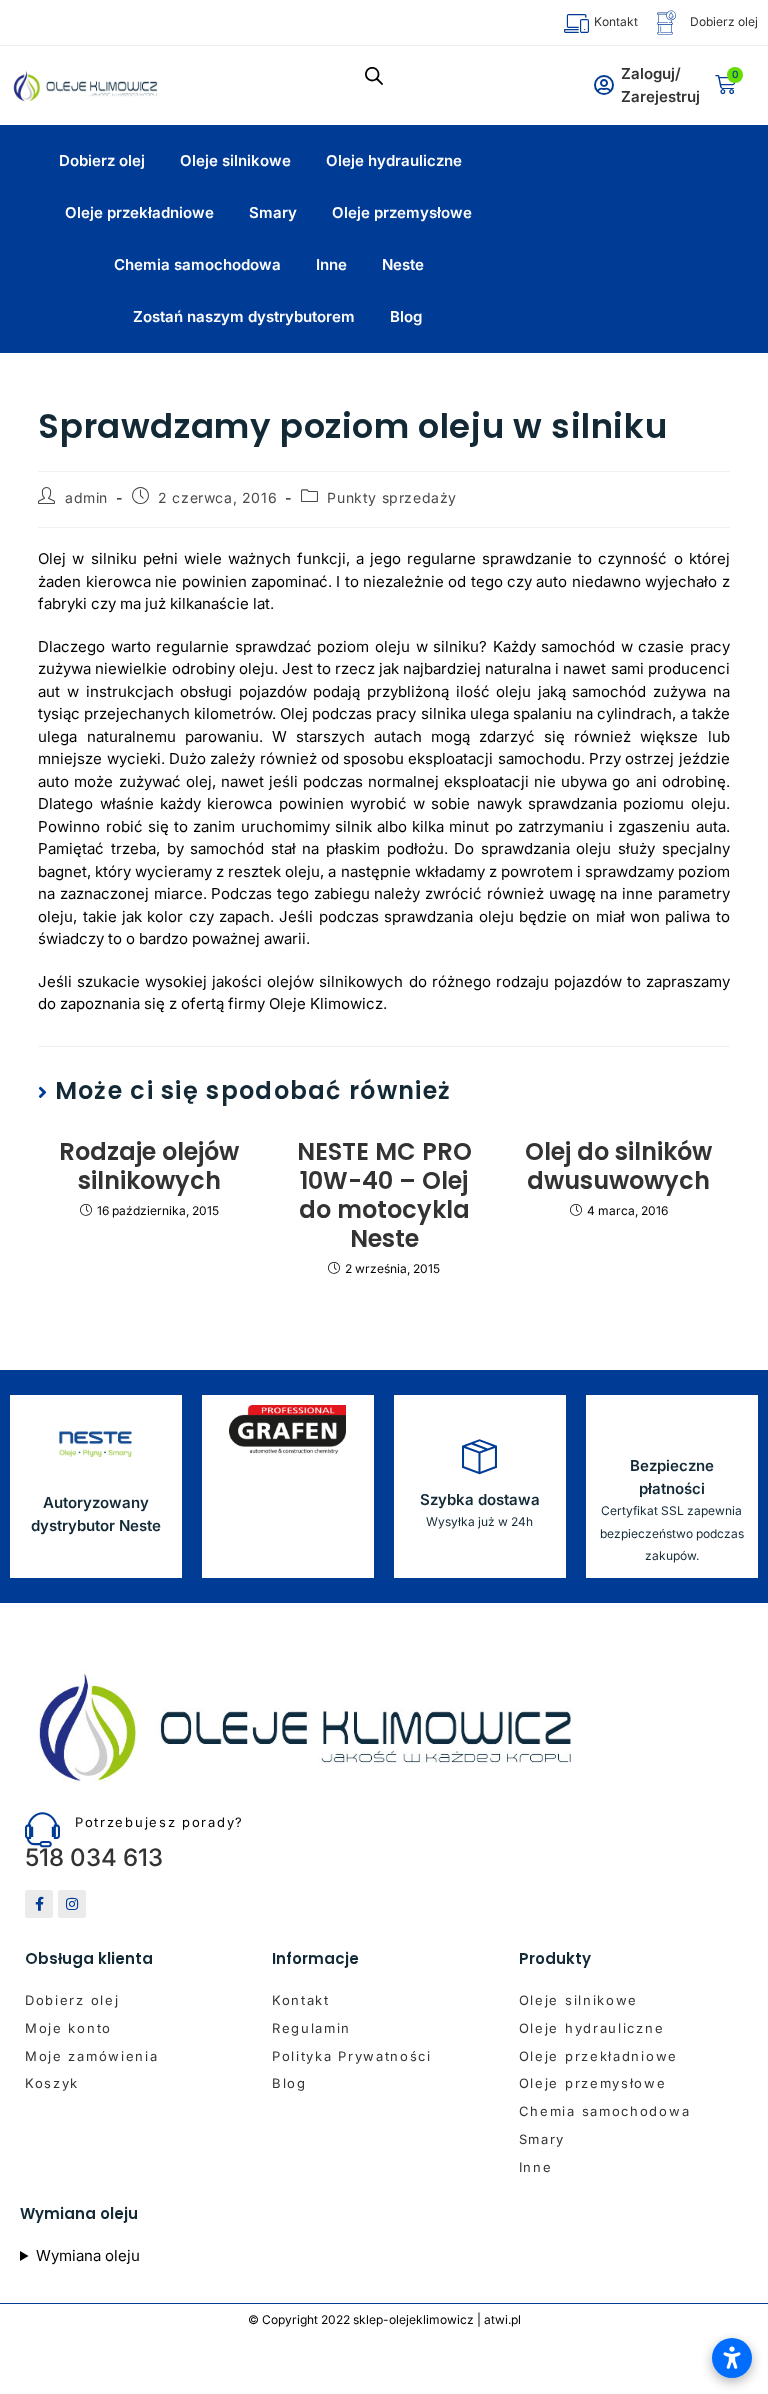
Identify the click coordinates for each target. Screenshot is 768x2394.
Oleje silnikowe (235, 160)
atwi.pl (502, 2319)
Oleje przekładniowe (139, 212)
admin (86, 497)
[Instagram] (72, 1904)
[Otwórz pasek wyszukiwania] (374, 75)
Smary (273, 212)
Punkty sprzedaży (392, 497)
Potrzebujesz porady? (159, 1822)
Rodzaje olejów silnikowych (149, 1167)
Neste (403, 264)
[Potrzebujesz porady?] (42, 1829)
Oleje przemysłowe (402, 212)
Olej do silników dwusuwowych (618, 1167)
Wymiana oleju (88, 2255)
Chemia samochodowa (197, 264)
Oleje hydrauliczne (394, 160)
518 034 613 (94, 1857)
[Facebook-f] (39, 1904)
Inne (331, 264)
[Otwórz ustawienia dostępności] (732, 2358)
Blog (406, 316)
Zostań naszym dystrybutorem (244, 316)
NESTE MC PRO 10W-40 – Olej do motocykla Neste (384, 1195)
